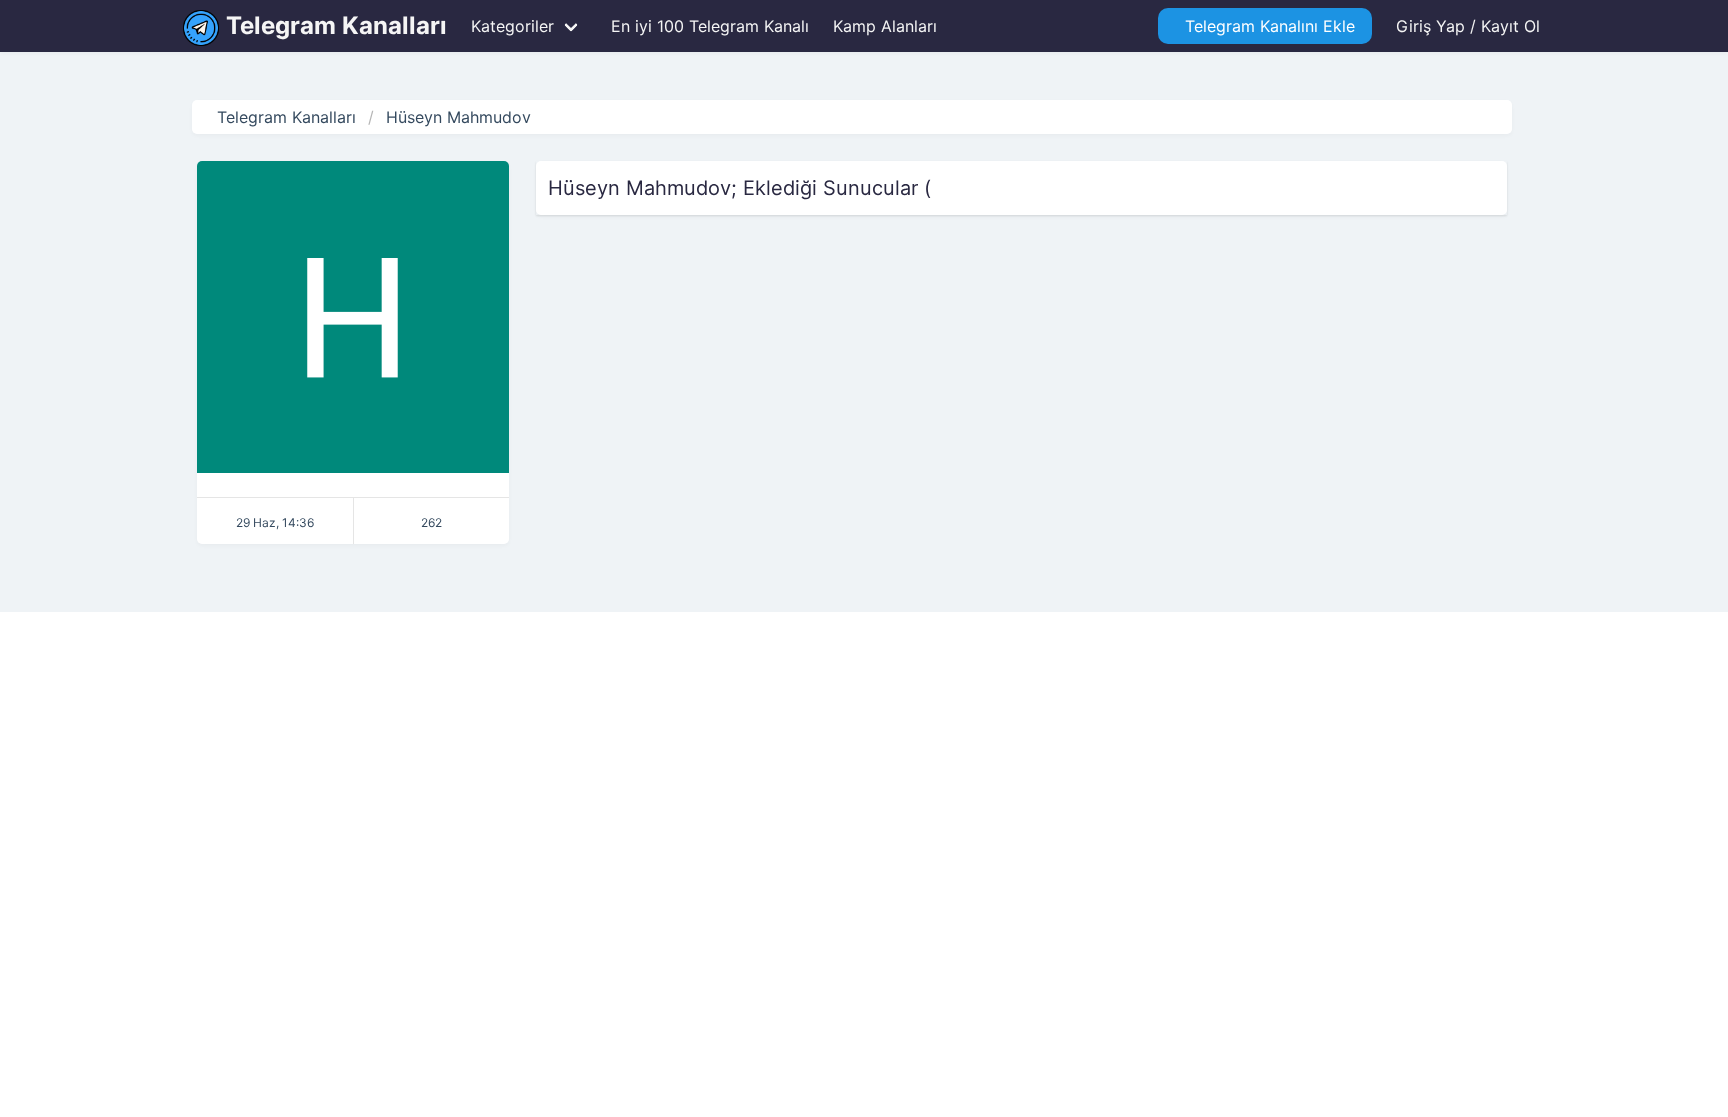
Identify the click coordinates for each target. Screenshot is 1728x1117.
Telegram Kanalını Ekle (1265, 26)
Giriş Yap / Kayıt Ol (1468, 26)
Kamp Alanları (885, 26)
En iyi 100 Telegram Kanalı (707, 26)
